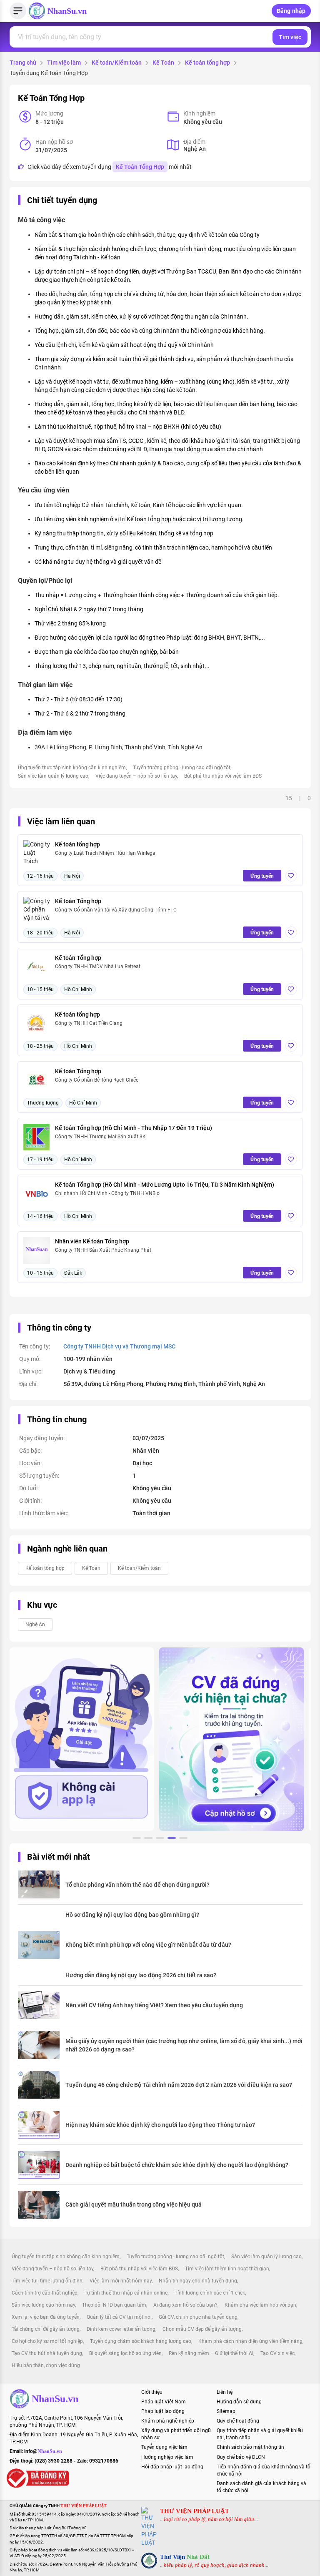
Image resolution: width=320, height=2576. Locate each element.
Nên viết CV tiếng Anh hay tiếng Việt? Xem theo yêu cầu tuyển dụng (154, 2005)
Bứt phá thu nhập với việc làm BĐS (223, 776)
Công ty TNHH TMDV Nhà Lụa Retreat (98, 967)
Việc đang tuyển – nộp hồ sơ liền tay (136, 776)
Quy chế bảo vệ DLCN (241, 2457)
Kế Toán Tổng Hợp (140, 167)
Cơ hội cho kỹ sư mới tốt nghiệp (47, 2341)
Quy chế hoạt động (238, 2421)
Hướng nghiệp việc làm (167, 2457)
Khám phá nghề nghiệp (168, 2421)
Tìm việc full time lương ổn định (47, 2281)
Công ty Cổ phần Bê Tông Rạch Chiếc (97, 1080)
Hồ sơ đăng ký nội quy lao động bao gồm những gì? (132, 1915)
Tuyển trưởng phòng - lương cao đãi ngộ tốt (182, 768)
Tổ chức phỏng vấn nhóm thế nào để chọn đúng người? (137, 1885)
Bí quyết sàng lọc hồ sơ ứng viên (125, 2353)
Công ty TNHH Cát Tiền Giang (89, 1023)
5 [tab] (183, 1839)
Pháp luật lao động (163, 2411)
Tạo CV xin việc (277, 2353)
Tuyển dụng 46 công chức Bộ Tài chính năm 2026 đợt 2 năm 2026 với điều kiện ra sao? (179, 2085)
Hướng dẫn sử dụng (239, 2402)
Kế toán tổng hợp (207, 63)
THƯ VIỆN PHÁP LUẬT (195, 2511)
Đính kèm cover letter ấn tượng (121, 2329)
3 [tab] (160, 1839)
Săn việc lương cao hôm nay (43, 2305)
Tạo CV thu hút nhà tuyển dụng (47, 2353)
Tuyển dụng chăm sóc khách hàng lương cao (141, 2341)
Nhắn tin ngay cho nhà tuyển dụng (198, 2281)
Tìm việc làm (64, 63)
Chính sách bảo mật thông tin (250, 2447)
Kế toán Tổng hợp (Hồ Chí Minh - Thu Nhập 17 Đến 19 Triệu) (134, 1128)
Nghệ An (35, 1624)
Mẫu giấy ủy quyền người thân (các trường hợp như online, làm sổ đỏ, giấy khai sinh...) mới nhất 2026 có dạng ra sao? (184, 2045)
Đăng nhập (291, 11)
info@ (43, 2451)
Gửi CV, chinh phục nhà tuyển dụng (198, 2317)
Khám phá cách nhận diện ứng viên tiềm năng (250, 2341)
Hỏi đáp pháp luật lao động (172, 2467)
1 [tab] (137, 1839)
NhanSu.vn (67, 11)
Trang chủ (23, 63)
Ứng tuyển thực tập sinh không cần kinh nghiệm (72, 768)
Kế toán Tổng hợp (78, 901)
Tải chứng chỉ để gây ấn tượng (46, 2329)
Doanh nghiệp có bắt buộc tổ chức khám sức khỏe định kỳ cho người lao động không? (177, 2165)
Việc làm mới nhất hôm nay (121, 2281)
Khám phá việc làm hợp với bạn (260, 2305)
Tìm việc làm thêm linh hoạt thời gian (227, 2269)
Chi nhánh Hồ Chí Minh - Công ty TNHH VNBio (107, 1193)
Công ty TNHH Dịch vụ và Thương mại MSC (119, 1346)
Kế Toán (163, 63)
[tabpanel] (82, 1739)
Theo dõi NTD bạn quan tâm (114, 2305)
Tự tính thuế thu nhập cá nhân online (126, 2293)
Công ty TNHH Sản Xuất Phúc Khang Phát (103, 1250)
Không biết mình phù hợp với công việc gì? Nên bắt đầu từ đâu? (148, 1945)
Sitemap (226, 2411)
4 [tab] (172, 1839)
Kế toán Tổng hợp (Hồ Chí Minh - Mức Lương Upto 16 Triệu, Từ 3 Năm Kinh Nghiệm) (165, 1185)
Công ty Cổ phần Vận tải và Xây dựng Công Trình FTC (116, 910)
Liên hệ (225, 2392)
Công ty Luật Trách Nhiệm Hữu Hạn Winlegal (106, 853)
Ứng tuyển (262, 876)
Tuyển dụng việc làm (164, 2447)
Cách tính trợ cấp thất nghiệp (45, 2293)
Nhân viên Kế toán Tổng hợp (92, 1241)
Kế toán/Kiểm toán (117, 63)
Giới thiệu (152, 2392)
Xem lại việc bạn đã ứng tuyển (46, 2317)
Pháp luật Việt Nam (164, 2402)
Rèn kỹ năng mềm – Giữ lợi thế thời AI (211, 2353)
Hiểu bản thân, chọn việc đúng (46, 2365)
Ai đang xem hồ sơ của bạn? (185, 2305)
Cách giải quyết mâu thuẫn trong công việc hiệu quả (134, 2204)
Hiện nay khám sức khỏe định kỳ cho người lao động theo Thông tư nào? (160, 2125)
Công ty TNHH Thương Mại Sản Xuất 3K (100, 1137)
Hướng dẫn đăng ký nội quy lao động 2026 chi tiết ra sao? (141, 1975)
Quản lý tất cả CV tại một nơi (119, 2317)
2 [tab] (148, 1839)
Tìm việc (290, 37)
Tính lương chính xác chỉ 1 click (210, 2293)
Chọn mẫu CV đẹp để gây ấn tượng (202, 2329)
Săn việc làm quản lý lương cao (53, 776)
